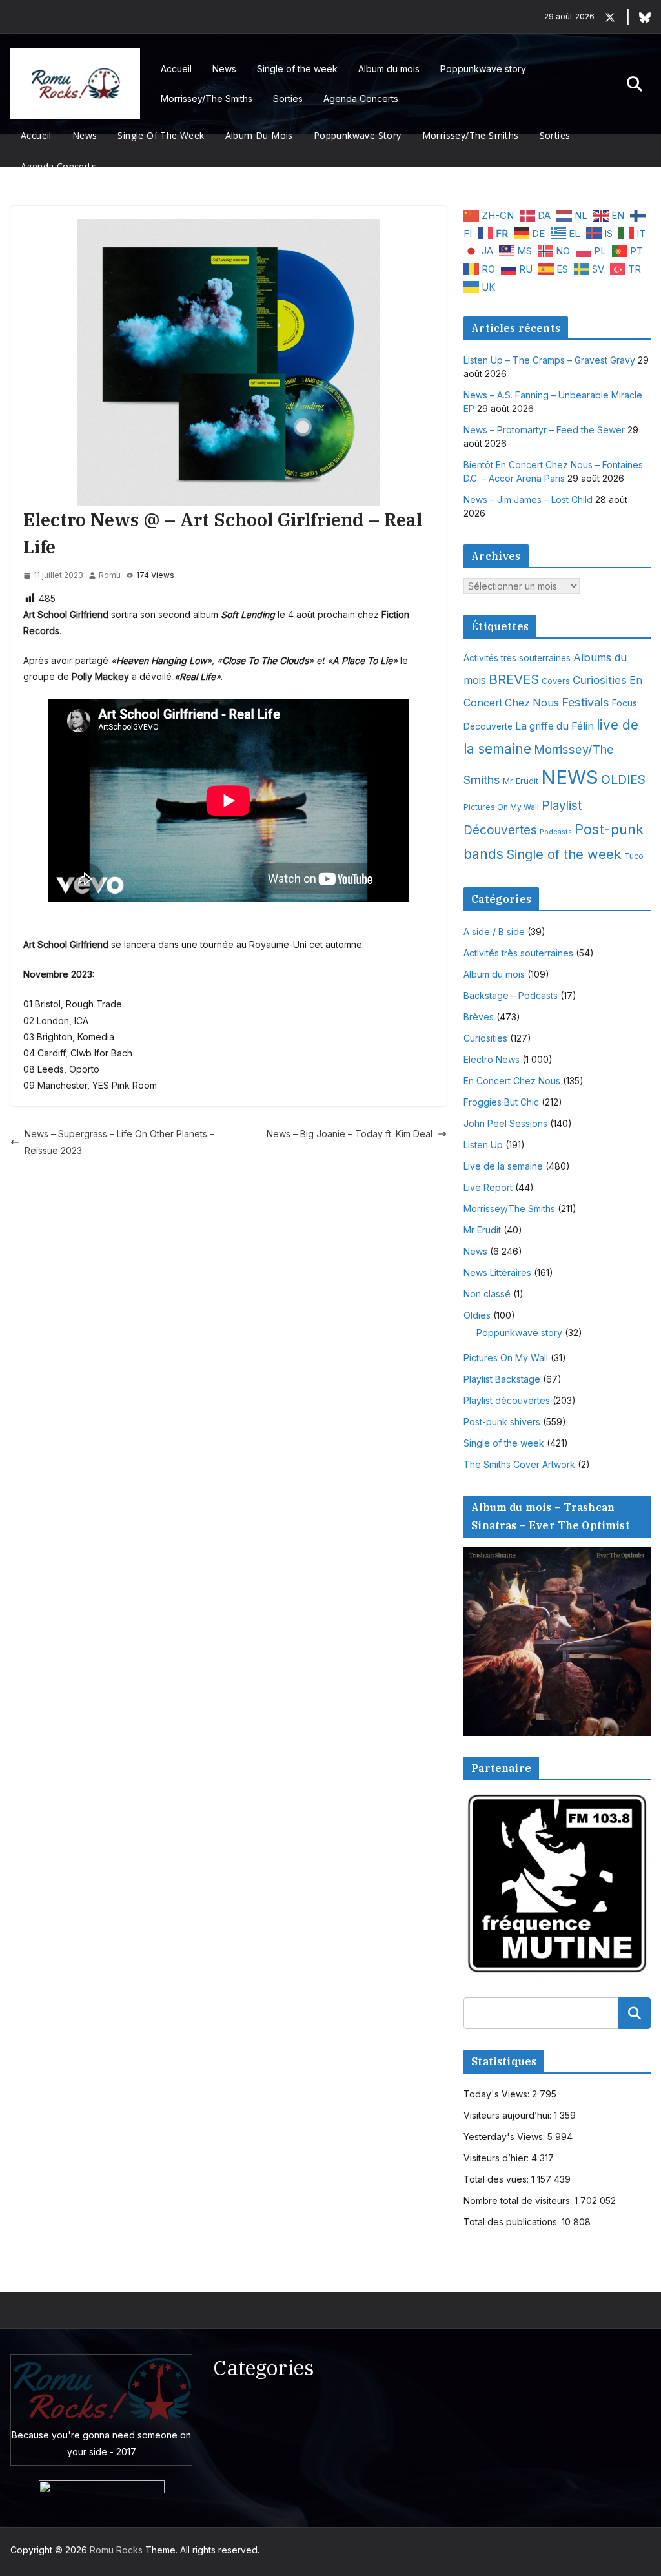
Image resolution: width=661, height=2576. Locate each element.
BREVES (514, 679)
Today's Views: (498, 2094)
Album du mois (389, 69)
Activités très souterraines (517, 658)
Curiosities (600, 680)
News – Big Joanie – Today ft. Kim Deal (350, 1134)
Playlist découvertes (507, 1400)
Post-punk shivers (502, 1422)
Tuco (634, 856)
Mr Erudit (521, 781)
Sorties (288, 98)
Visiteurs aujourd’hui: (509, 2115)
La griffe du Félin (554, 726)
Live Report (488, 1187)
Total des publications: (513, 2222)
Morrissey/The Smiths (207, 98)
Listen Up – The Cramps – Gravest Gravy (549, 360)
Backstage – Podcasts (511, 995)
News (224, 69)
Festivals (585, 702)
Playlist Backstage (502, 1379)
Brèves (479, 1017)
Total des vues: (497, 2179)
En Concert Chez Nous (512, 1081)
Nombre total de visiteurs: (519, 2200)
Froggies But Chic (501, 1102)
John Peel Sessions (505, 1123)
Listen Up (483, 1145)
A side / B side (494, 932)
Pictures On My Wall (501, 807)
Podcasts (556, 832)
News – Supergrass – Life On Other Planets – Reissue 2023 (119, 1142)
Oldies (477, 1315)
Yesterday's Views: (505, 2137)
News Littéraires (497, 1273)
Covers (556, 681)
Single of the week (297, 69)
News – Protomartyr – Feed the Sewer (544, 430)
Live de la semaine (503, 1166)
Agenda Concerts (361, 98)
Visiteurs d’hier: (497, 2158)
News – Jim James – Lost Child (528, 500)
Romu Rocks (116, 2550)
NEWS (570, 777)
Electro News (492, 1059)
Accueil (176, 69)
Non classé (487, 1294)
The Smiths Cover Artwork (519, 1464)
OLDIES (623, 779)
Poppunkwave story (483, 69)
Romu (110, 575)
